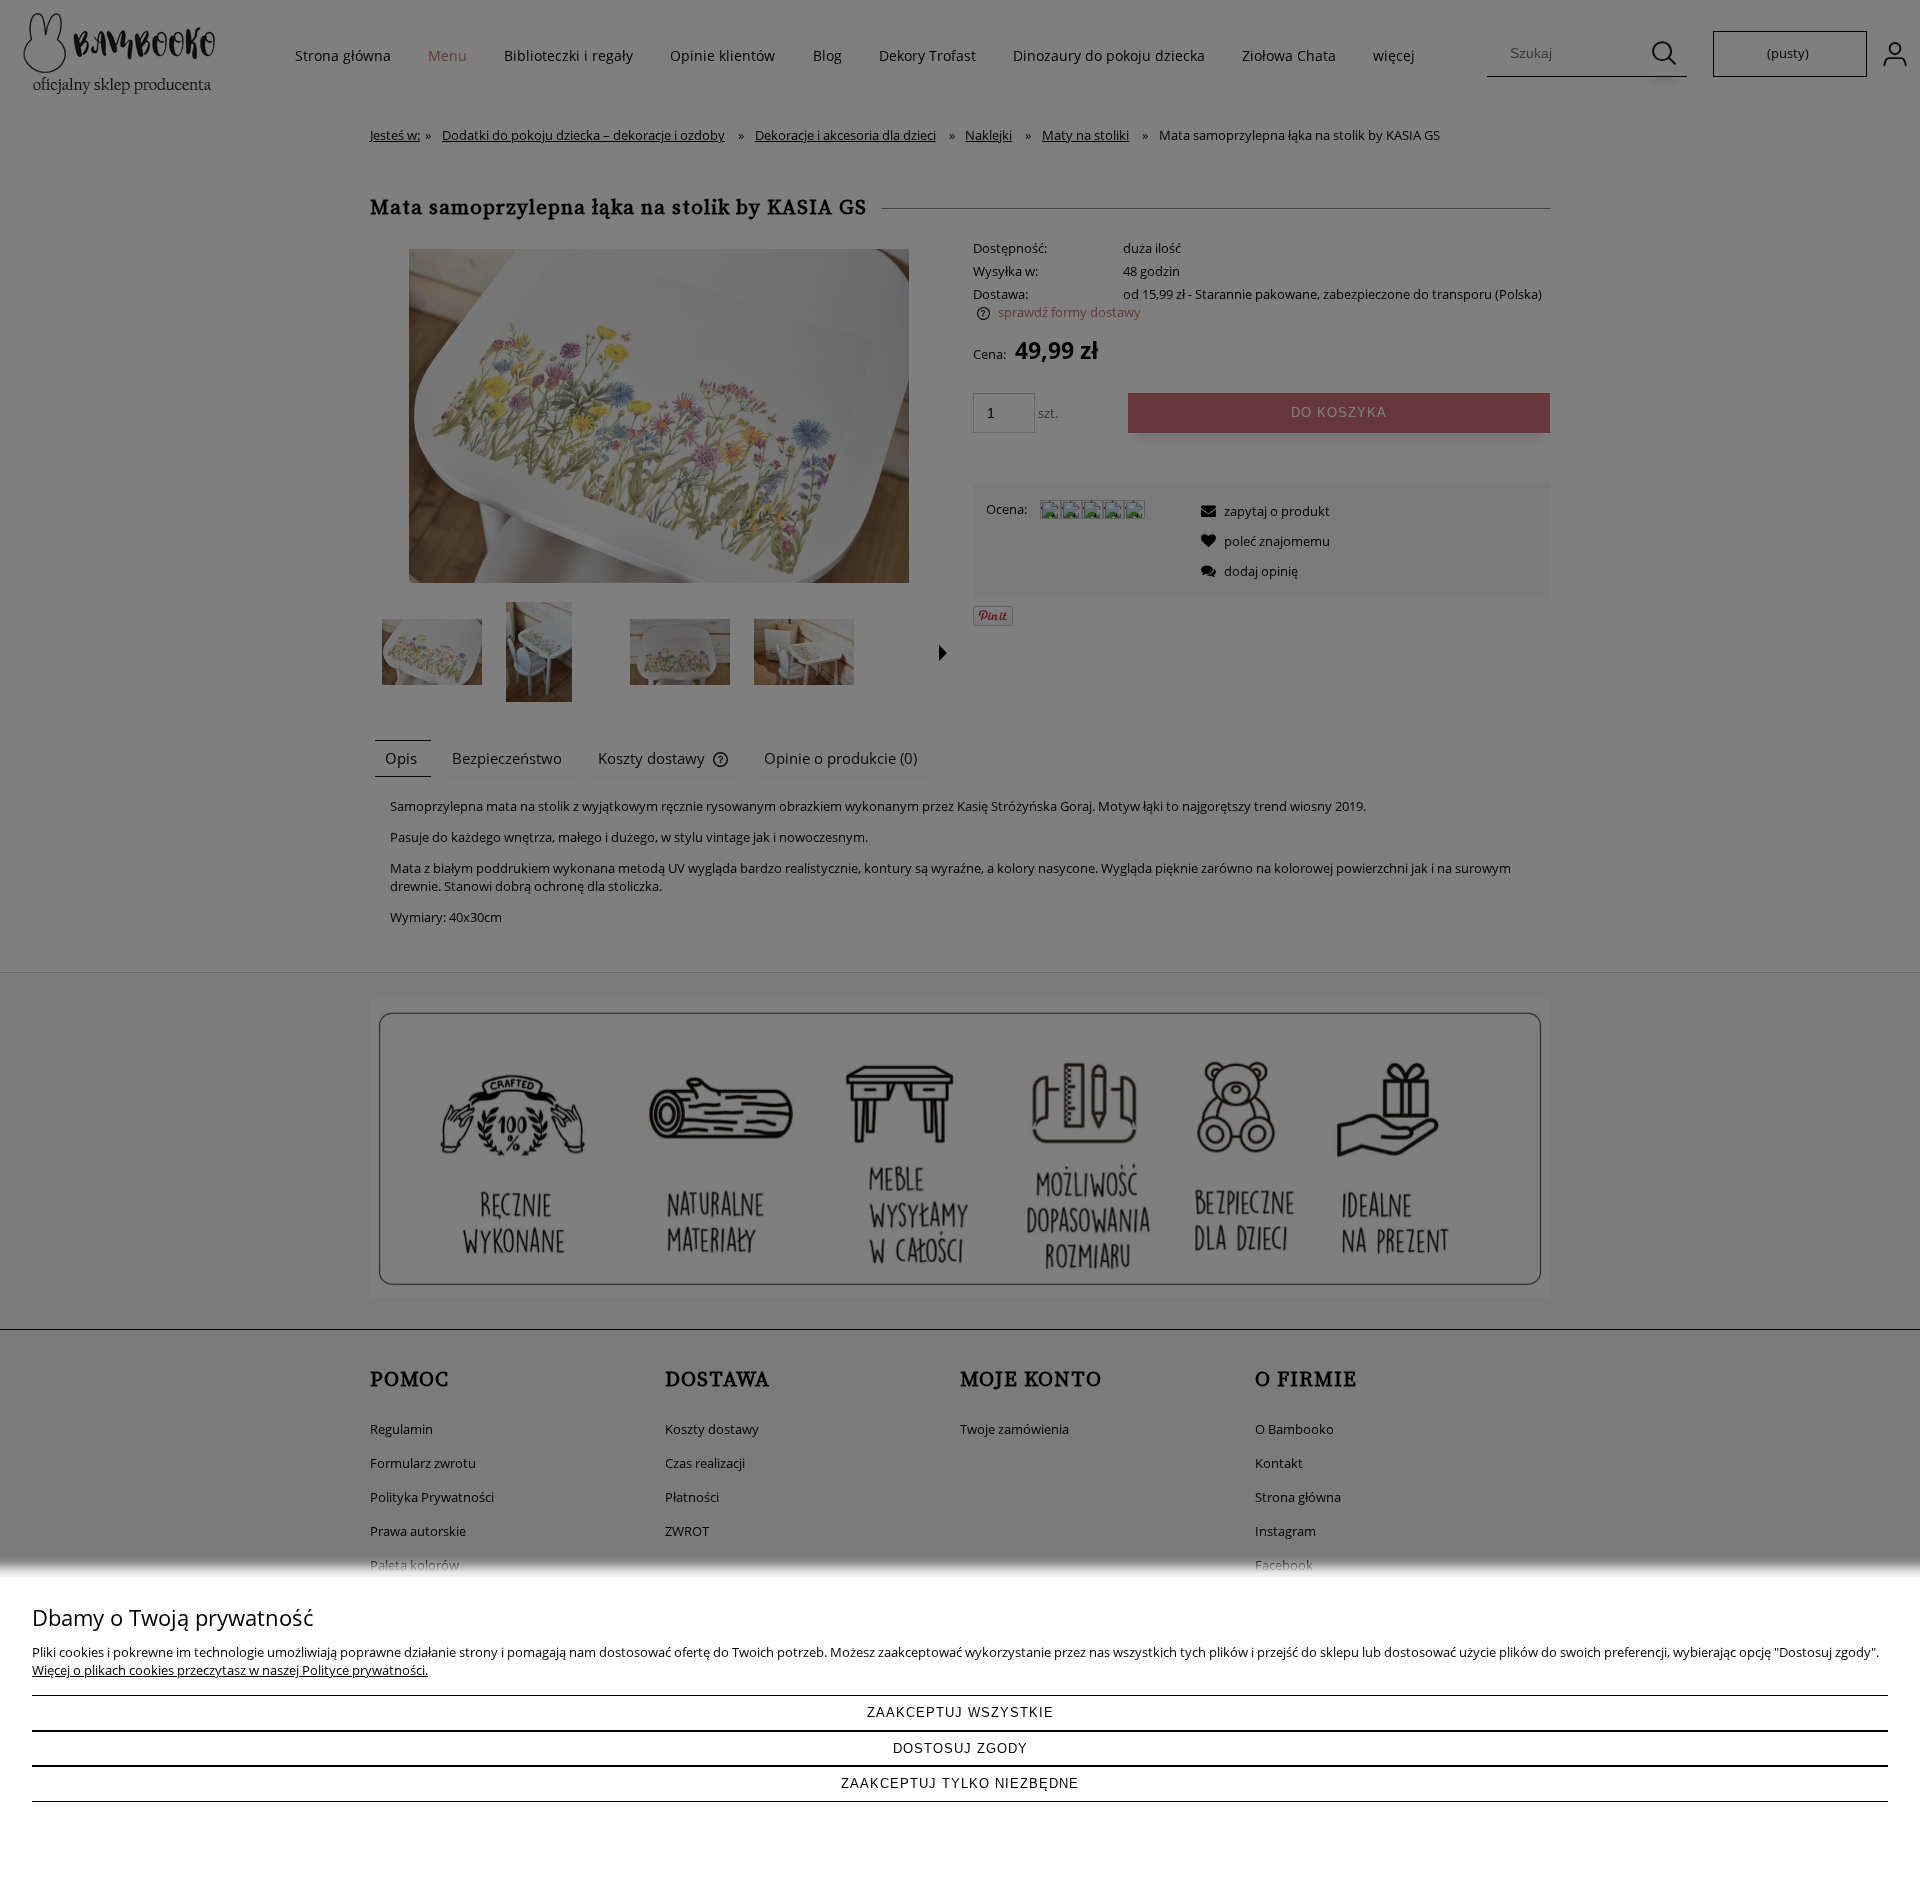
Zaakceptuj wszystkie (960, 1712)
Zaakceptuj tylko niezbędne (960, 1783)
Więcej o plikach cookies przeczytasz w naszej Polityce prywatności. (230, 1670)
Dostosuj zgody (960, 1748)
